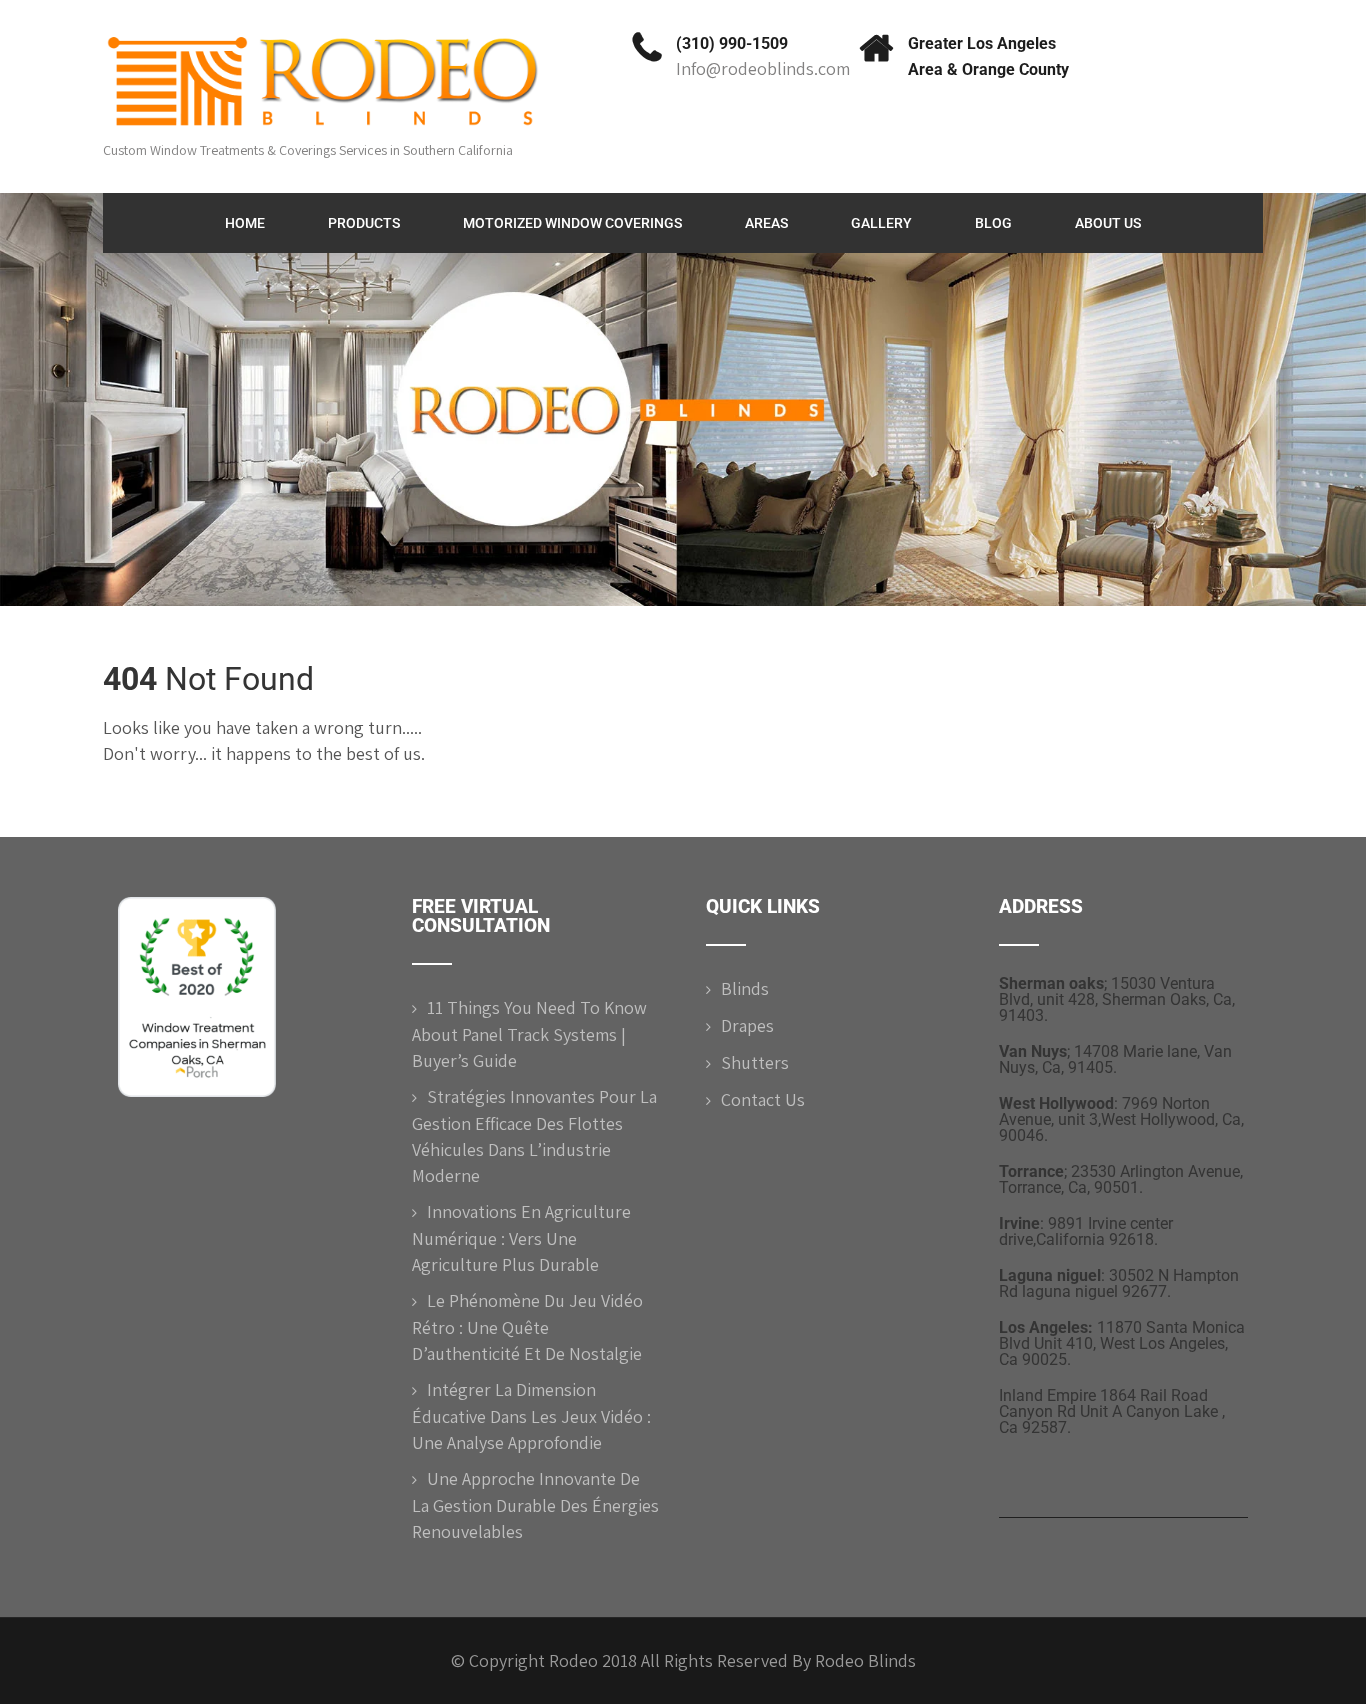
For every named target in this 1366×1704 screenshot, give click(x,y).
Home (245, 223)
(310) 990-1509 (732, 43)
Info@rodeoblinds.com (763, 68)
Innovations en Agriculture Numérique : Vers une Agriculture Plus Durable (521, 1238)
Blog (993, 223)
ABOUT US (1108, 223)
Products (364, 223)
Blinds (745, 988)
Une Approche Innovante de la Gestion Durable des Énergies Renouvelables (535, 1505)
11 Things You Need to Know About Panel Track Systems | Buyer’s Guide (529, 1034)
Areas (766, 223)
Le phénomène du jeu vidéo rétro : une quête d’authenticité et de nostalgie (527, 1327)
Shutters (755, 1062)
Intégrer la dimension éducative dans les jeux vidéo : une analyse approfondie (531, 1416)
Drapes (747, 1025)
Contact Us (763, 1099)
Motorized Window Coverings (572, 223)
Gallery (881, 223)
